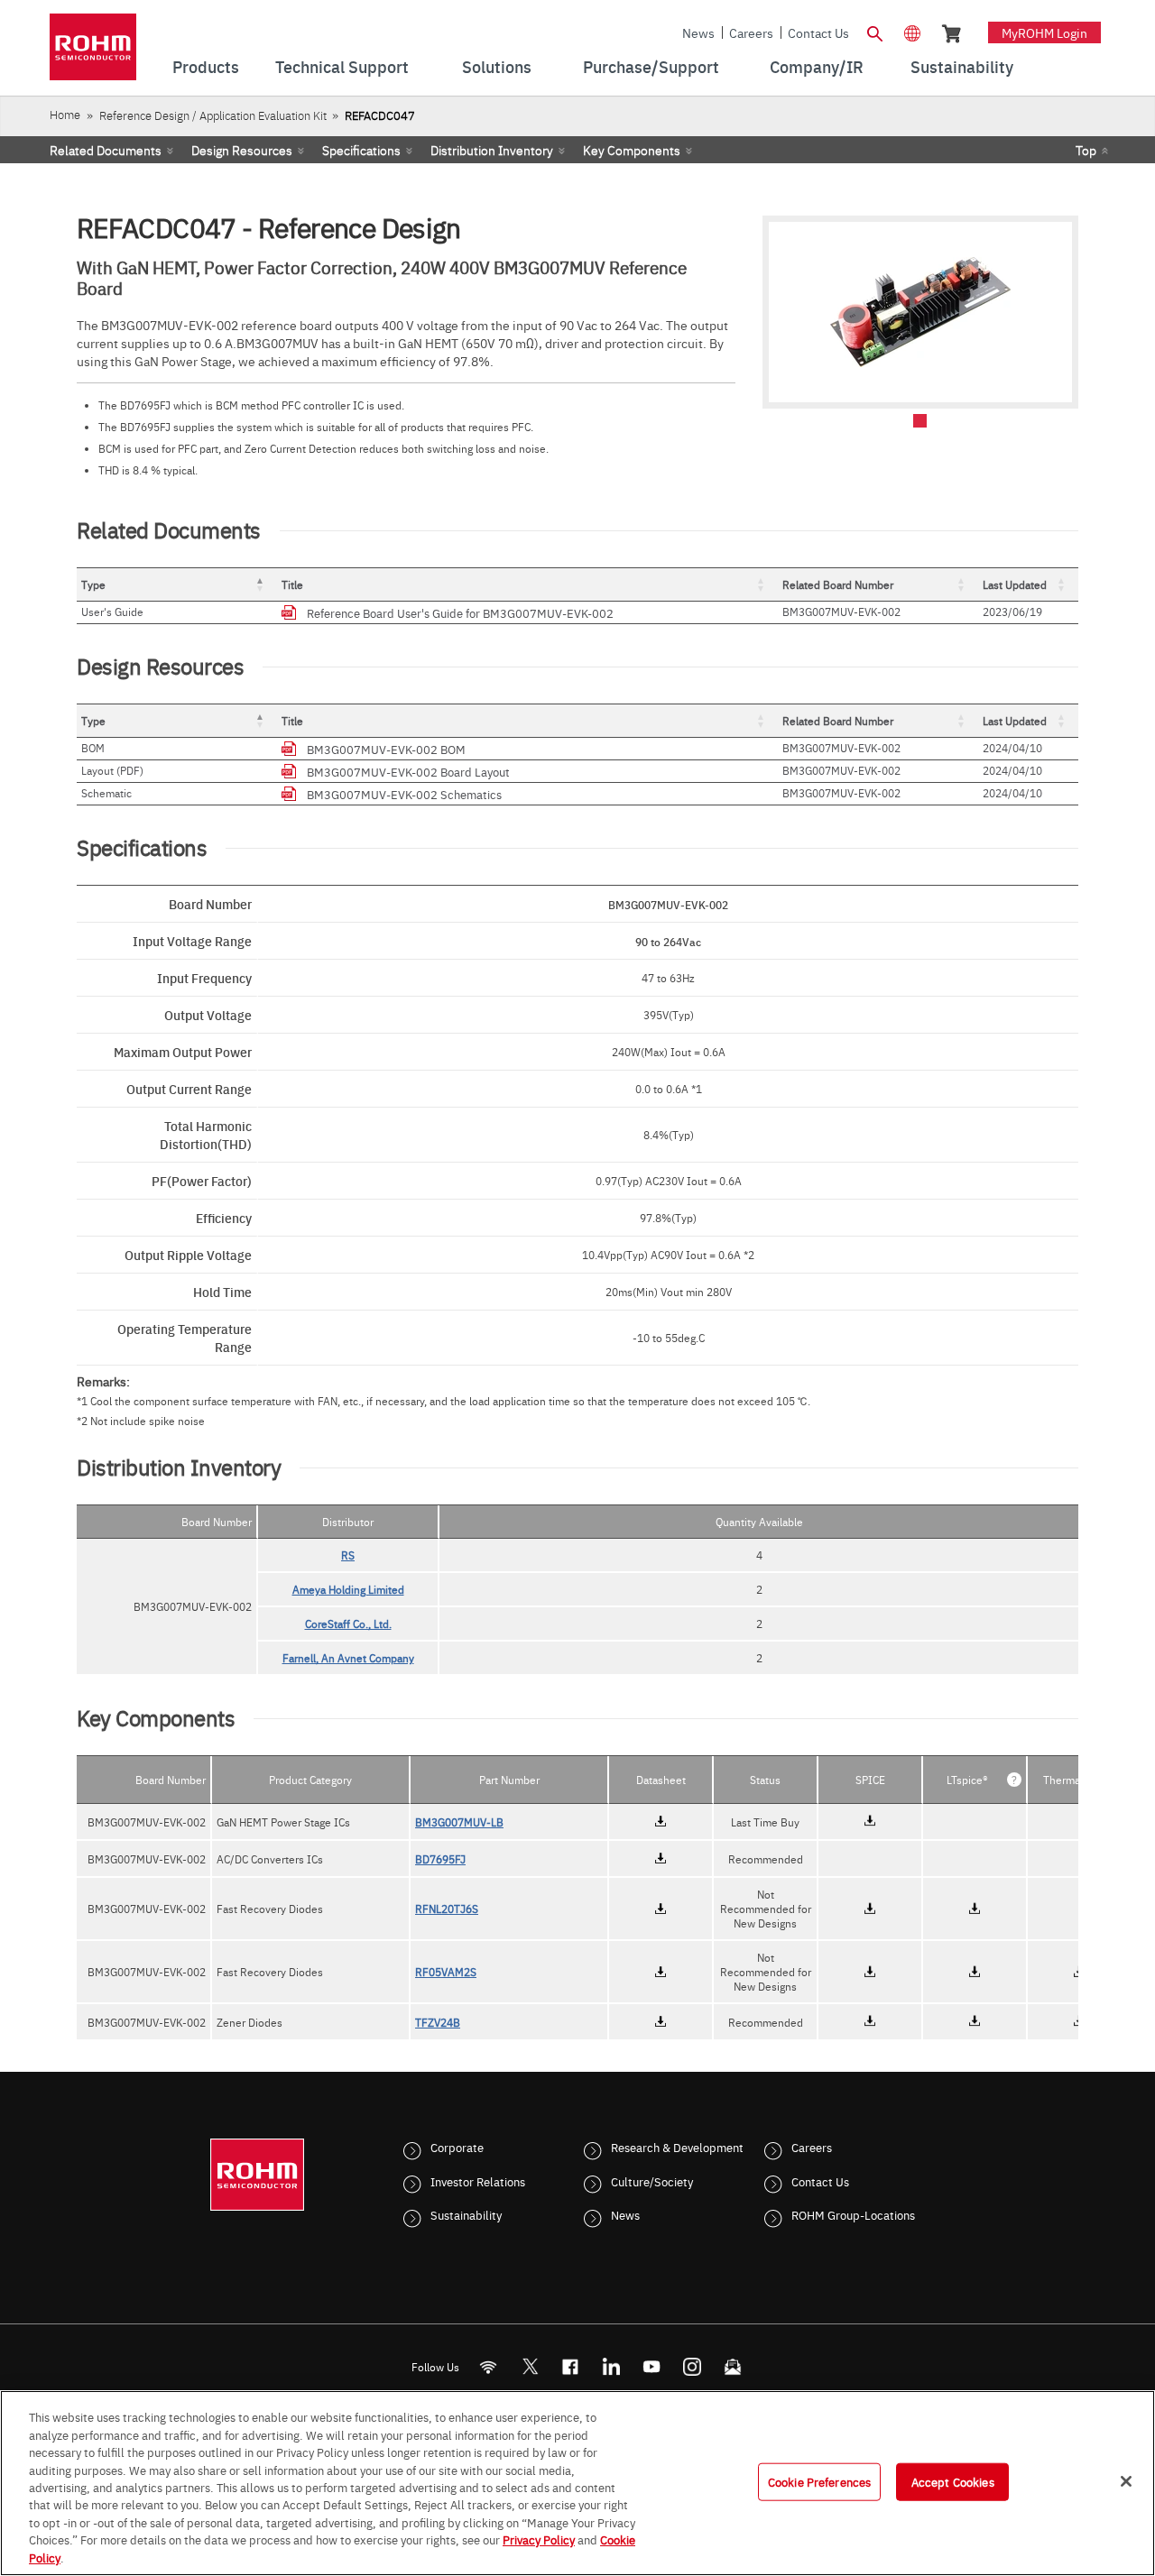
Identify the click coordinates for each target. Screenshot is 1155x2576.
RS (348, 1555)
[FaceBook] (571, 2367)
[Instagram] (693, 2367)
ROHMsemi (530, 2367)
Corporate (457, 2147)
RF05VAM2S (446, 1972)
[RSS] (489, 2367)
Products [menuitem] (206, 66)
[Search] (874, 32)
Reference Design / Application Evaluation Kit (213, 115)
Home (65, 114)
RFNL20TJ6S (447, 1909)
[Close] (1126, 2481)
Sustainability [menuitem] (962, 66)
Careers (751, 32)
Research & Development (677, 2147)
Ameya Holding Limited (348, 1589)
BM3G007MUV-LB (459, 1822)
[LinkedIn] (611, 2367)
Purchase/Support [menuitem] (651, 66)
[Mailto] (733, 2367)
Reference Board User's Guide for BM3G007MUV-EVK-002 (460, 612)
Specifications (361, 150)
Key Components (632, 150)
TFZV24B (438, 2022)
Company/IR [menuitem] (817, 66)
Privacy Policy (539, 2540)
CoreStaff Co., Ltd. (348, 1624)
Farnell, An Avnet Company (348, 1658)
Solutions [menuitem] (497, 66)
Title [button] (292, 584)
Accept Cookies (953, 2481)
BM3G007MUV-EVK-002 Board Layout (408, 771)
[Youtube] (652, 2367)
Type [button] (93, 584)
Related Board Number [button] (838, 584)
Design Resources (242, 150)
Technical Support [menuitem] (342, 66)
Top (1086, 150)
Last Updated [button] (1015, 584)
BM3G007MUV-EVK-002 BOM (386, 749)
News (698, 32)
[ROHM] (93, 53)
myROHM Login (1044, 32)
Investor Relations (478, 2181)
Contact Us (818, 32)
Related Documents (106, 150)
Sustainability (466, 2214)
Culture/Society (652, 2181)
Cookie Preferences (819, 2481)
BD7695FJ (440, 1859)
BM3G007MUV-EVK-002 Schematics (404, 794)
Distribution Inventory (492, 150)
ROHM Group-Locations (853, 2214)
